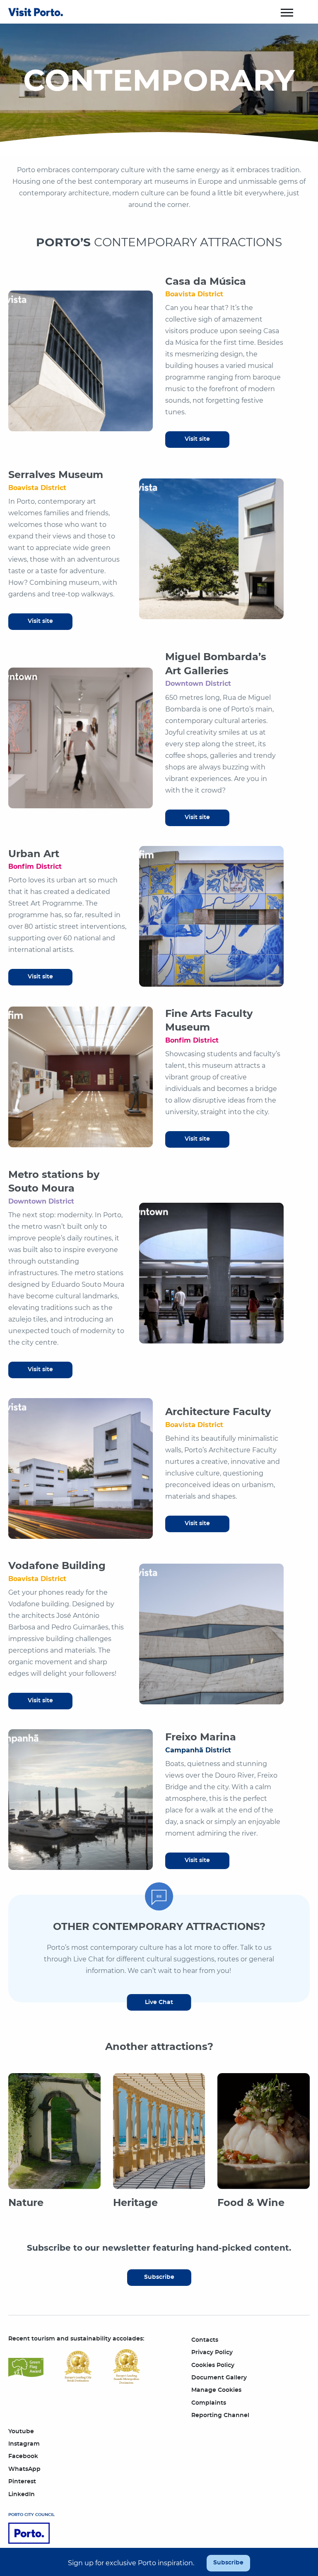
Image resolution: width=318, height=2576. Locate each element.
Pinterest (22, 2482)
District (194, 294)
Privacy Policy (212, 2353)
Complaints (209, 2403)
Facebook (23, 2456)
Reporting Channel (220, 2415)
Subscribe (159, 2277)
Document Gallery (219, 2378)
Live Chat (159, 2002)
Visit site (197, 439)
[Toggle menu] (287, 12)
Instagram (24, 2444)
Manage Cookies (216, 2390)
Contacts (205, 2340)
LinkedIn (22, 2494)
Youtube (21, 2432)
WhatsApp (24, 2469)
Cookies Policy (213, 2365)
